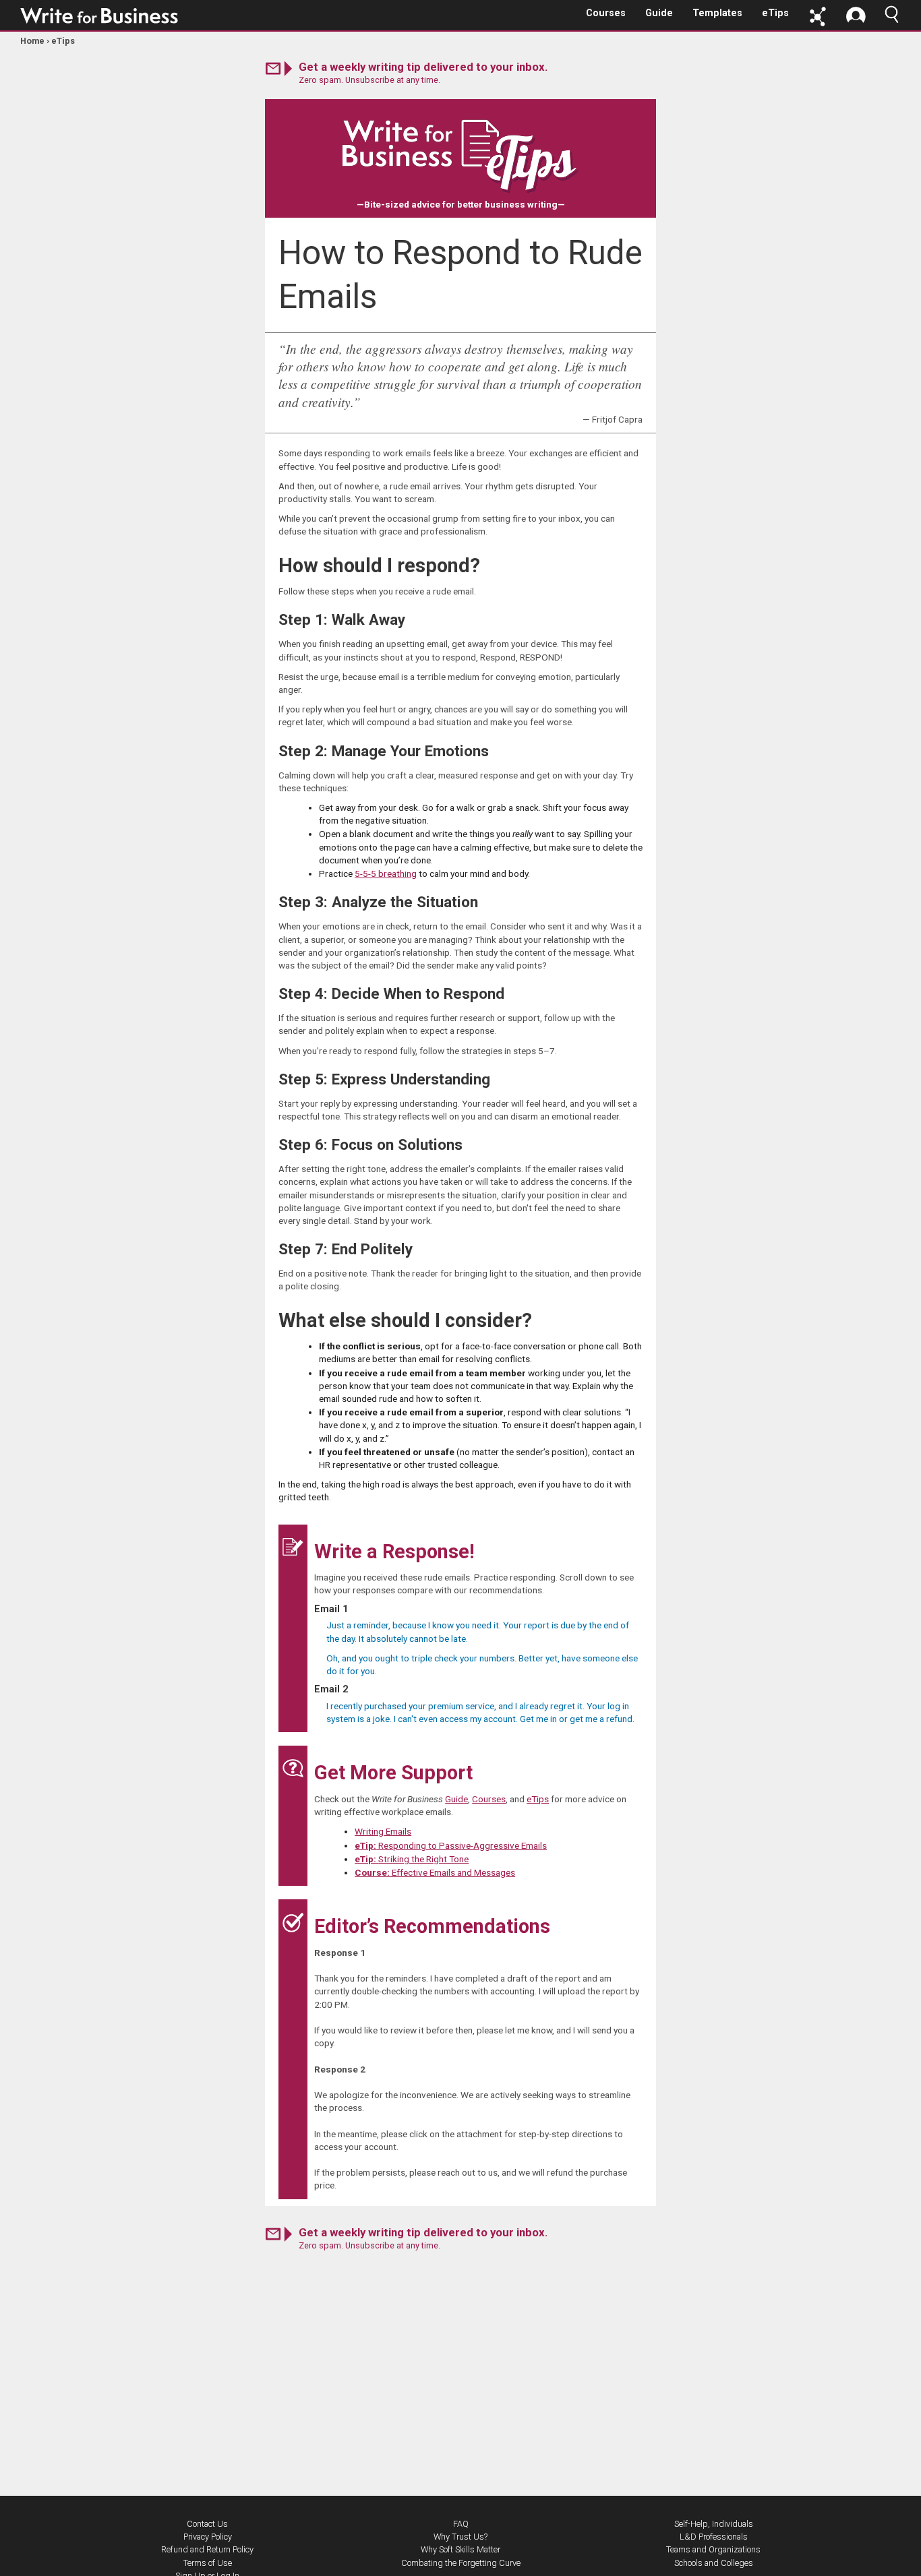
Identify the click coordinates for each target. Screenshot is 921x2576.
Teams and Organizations (713, 2549)
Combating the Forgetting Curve (461, 2563)
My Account (856, 17)
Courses (606, 13)
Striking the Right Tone (412, 1859)
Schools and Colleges (714, 2563)
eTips (775, 13)
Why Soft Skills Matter (460, 2549)
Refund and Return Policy (207, 2549)
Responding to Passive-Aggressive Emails (451, 1845)
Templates (717, 13)
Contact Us (207, 2524)
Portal (818, 17)
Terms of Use (208, 2563)
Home (32, 41)
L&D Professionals (714, 2537)
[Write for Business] (100, 16)
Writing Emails (383, 1831)
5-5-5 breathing (386, 873)
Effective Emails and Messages (435, 1872)
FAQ (461, 2524)
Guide (659, 13)
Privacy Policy (208, 2537)
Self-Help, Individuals (714, 2524)
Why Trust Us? (460, 2537)
